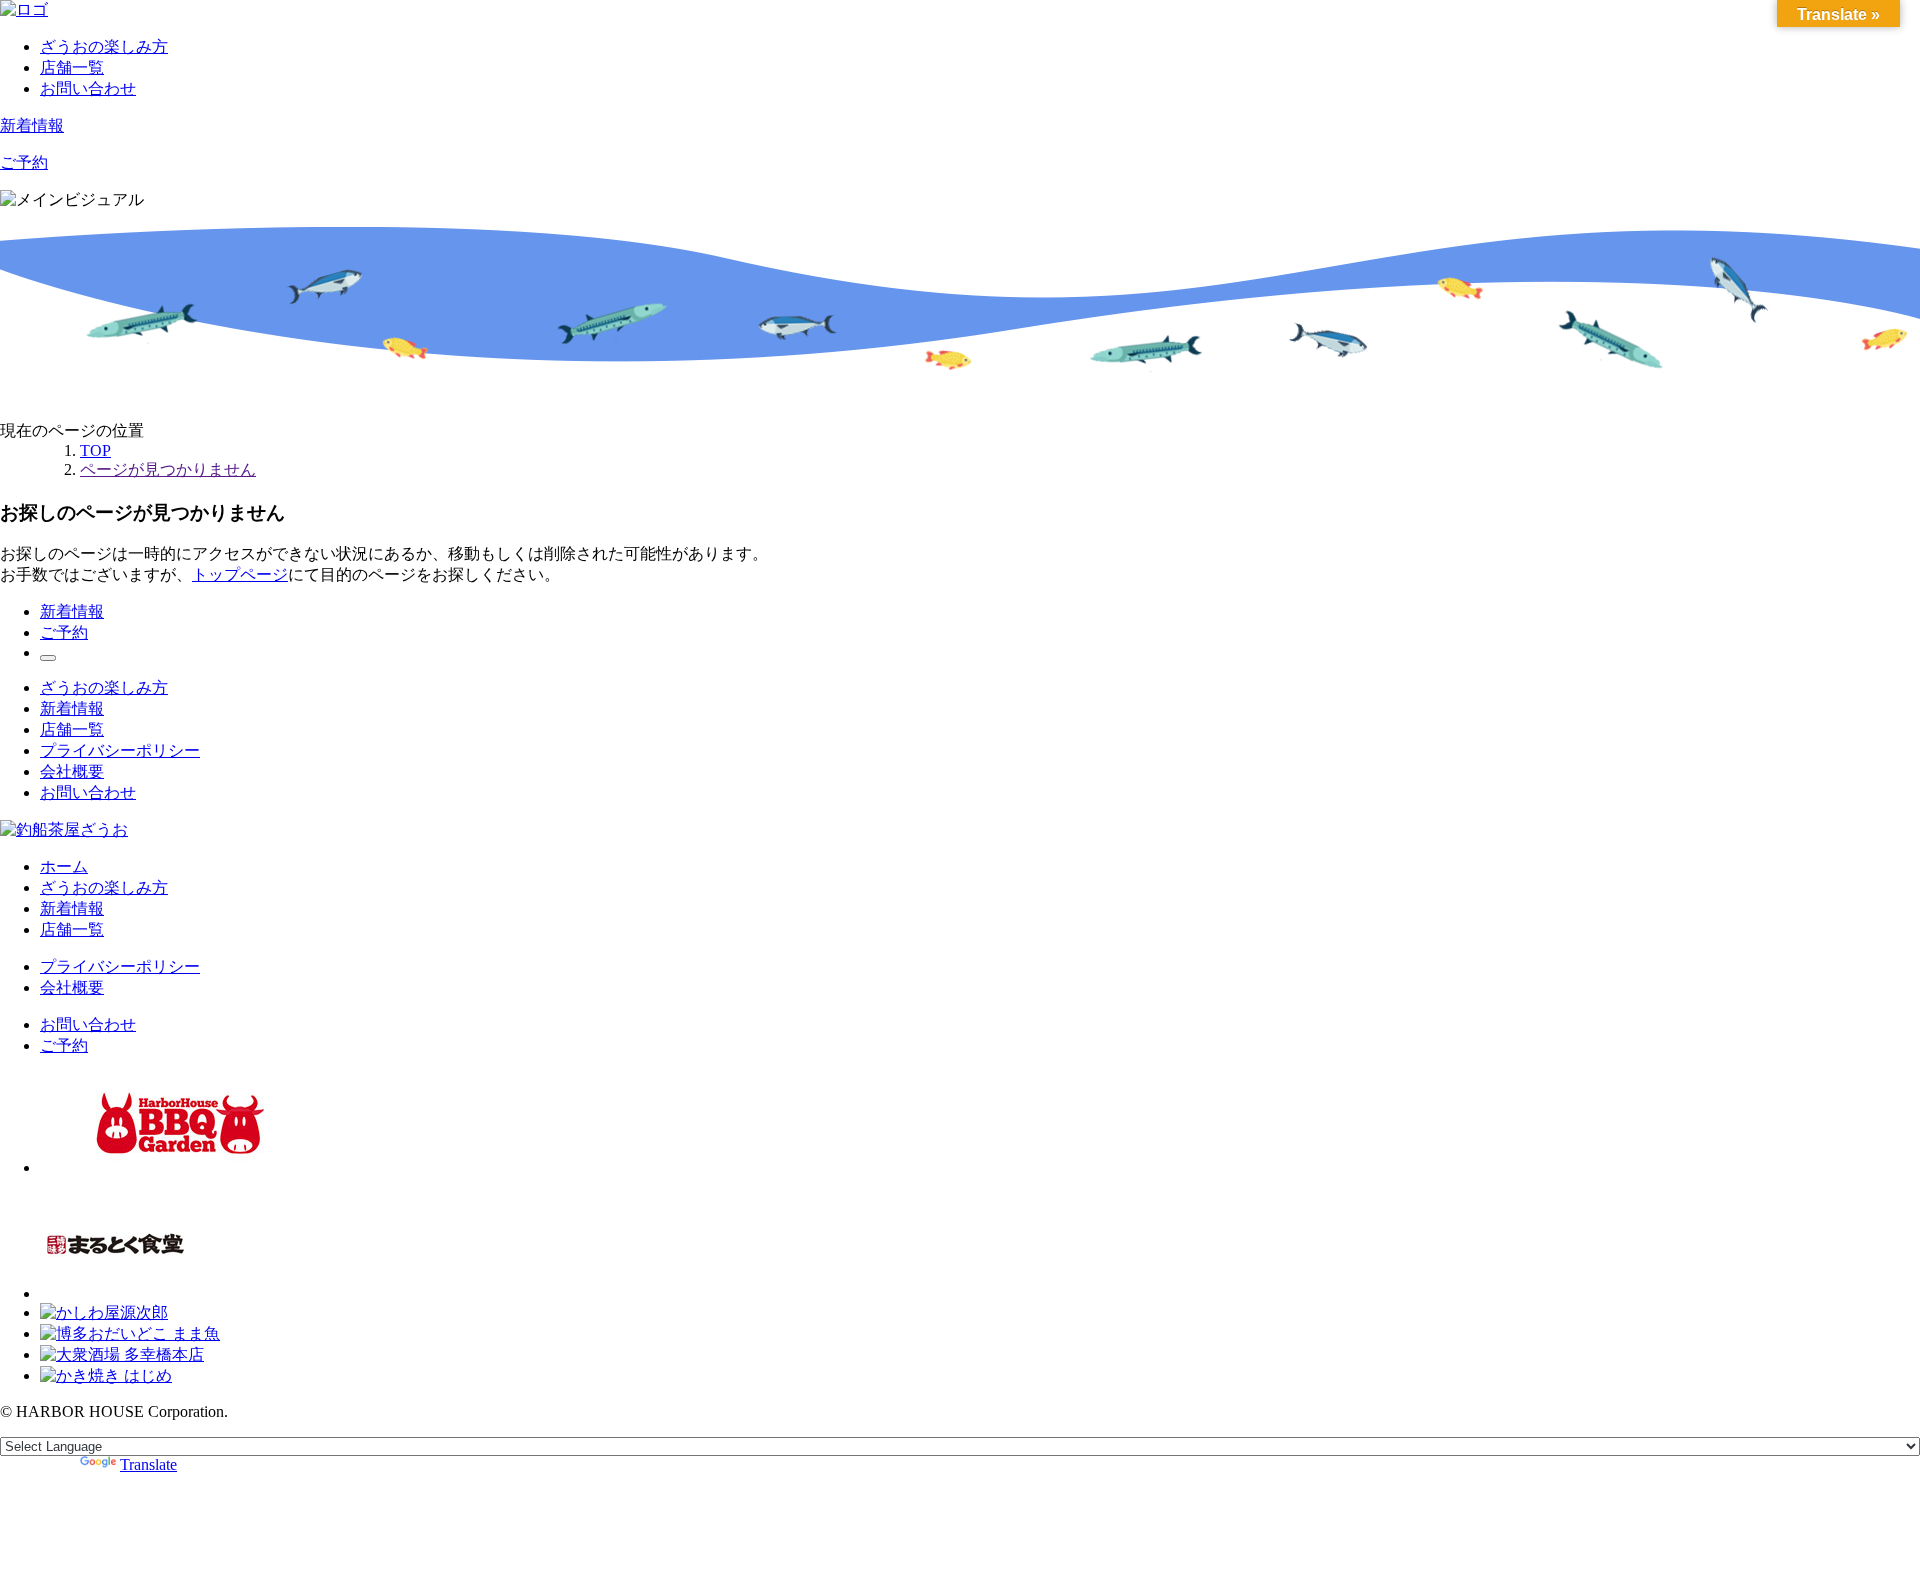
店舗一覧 (72, 67)
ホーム (64, 866)
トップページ (240, 574)
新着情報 (32, 125)
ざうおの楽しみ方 (104, 46)
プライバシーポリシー (120, 750)
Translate (148, 1464)
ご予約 (24, 162)
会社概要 (72, 771)
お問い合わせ (88, 88)
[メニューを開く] (48, 658)
